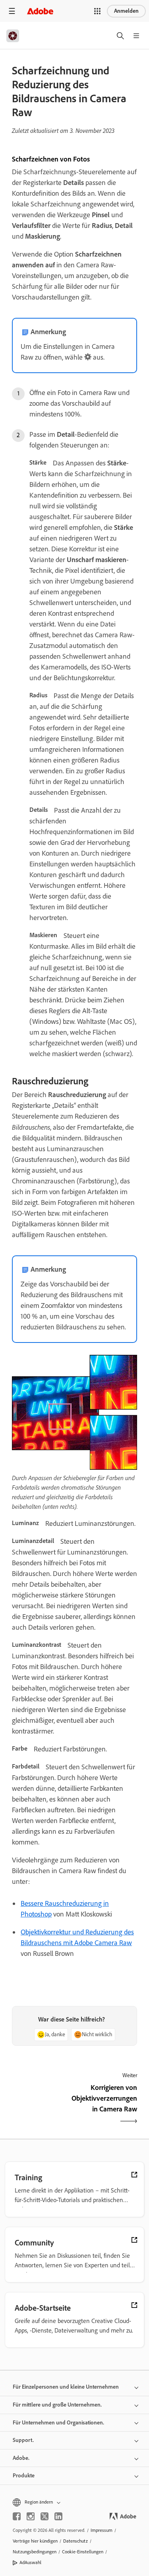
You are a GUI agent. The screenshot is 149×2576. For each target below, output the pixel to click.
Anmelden (126, 11)
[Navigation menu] (12, 11)
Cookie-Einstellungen (83, 2552)
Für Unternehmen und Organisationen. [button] (58, 2423)
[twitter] (45, 2516)
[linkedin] (58, 2516)
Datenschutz (75, 2541)
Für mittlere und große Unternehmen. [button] (57, 2405)
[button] (97, 11)
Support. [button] (23, 2440)
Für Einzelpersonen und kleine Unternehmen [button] (66, 2387)
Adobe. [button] (21, 2458)
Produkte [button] (24, 2476)
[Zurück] (40, 2105)
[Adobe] (40, 11)
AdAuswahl (30, 2562)
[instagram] (31, 2516)
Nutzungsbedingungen (35, 2552)
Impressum (102, 2530)
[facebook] (17, 2516)
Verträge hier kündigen (35, 2541)
